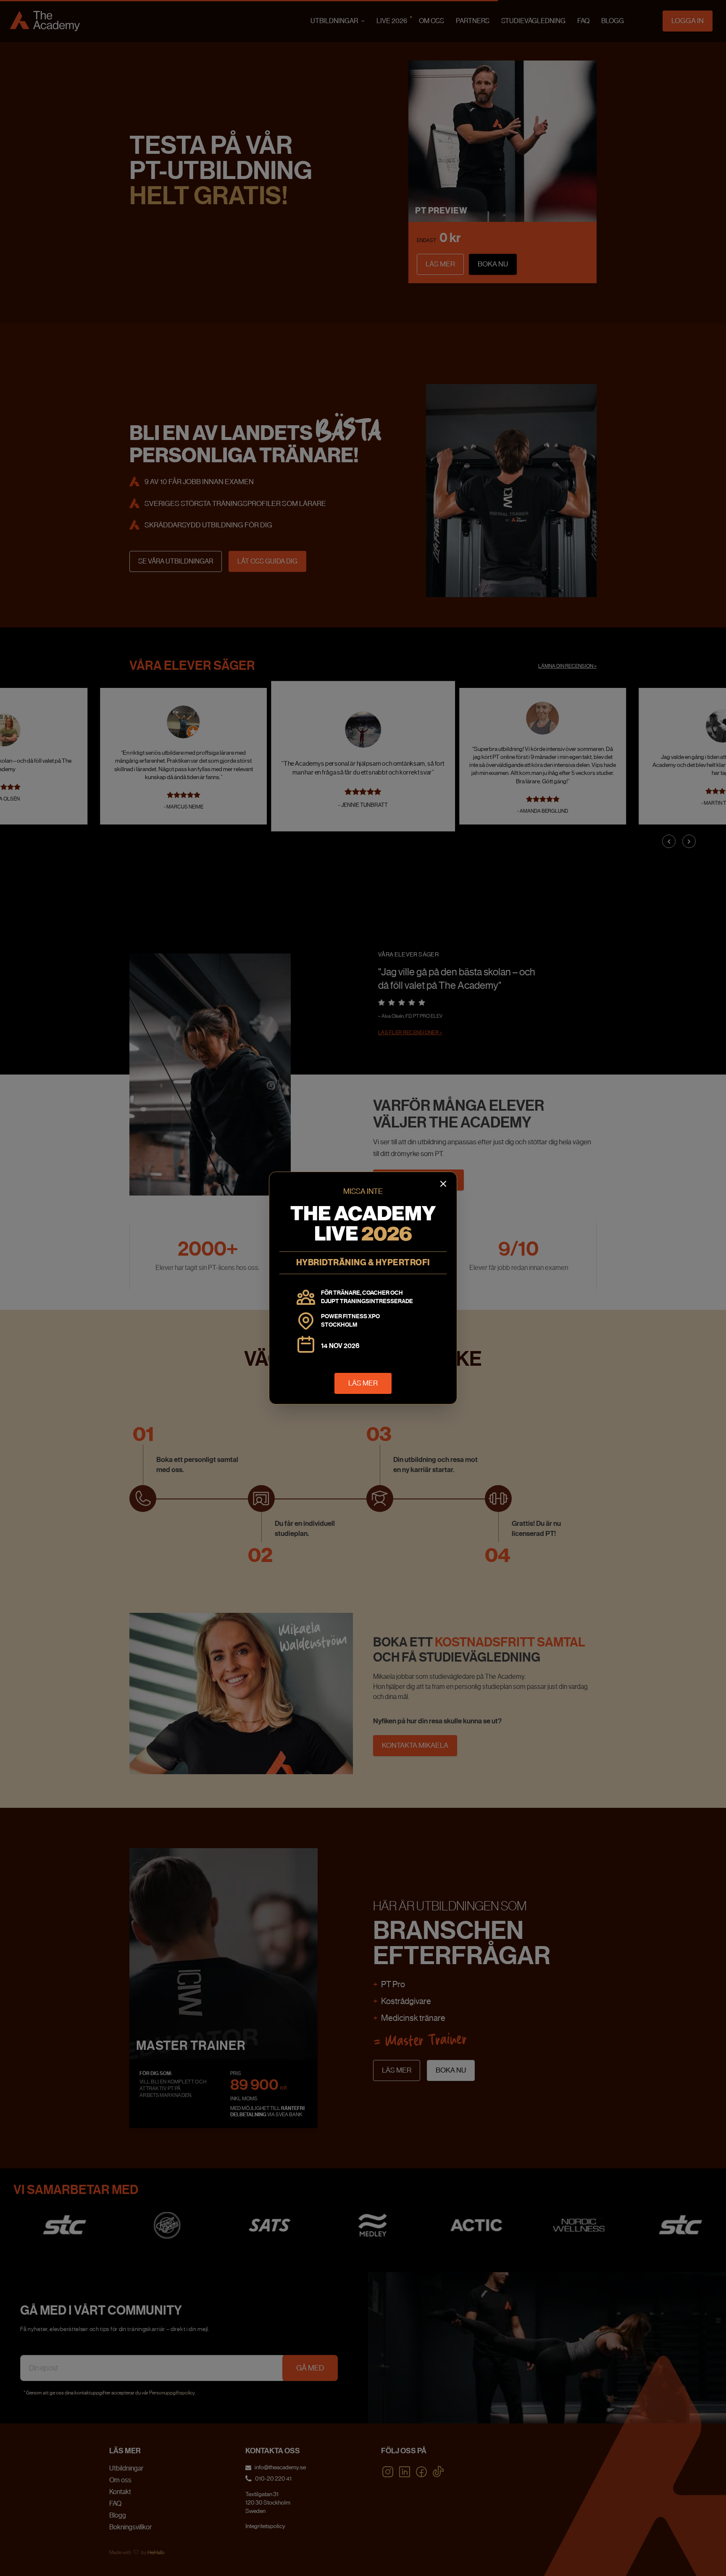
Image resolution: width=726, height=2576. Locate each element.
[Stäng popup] (443, 1184)
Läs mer (363, 1383)
